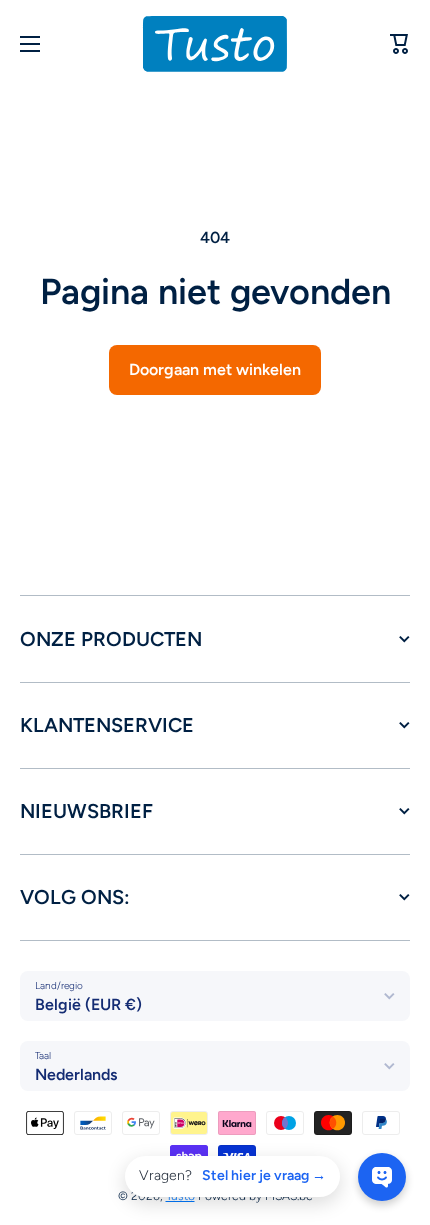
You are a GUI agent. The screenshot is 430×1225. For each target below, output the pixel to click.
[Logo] (215, 44)
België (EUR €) (88, 1004)
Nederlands (76, 1074)
